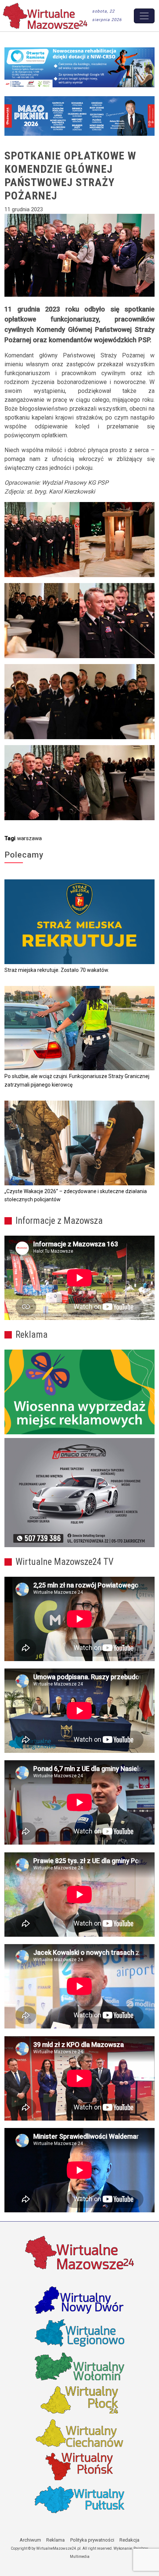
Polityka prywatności (92, 2540)
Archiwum (30, 2540)
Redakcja (129, 2540)
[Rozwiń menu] (144, 16)
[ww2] (79, 1392)
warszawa (29, 838)
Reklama (55, 2540)
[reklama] (79, 1493)
